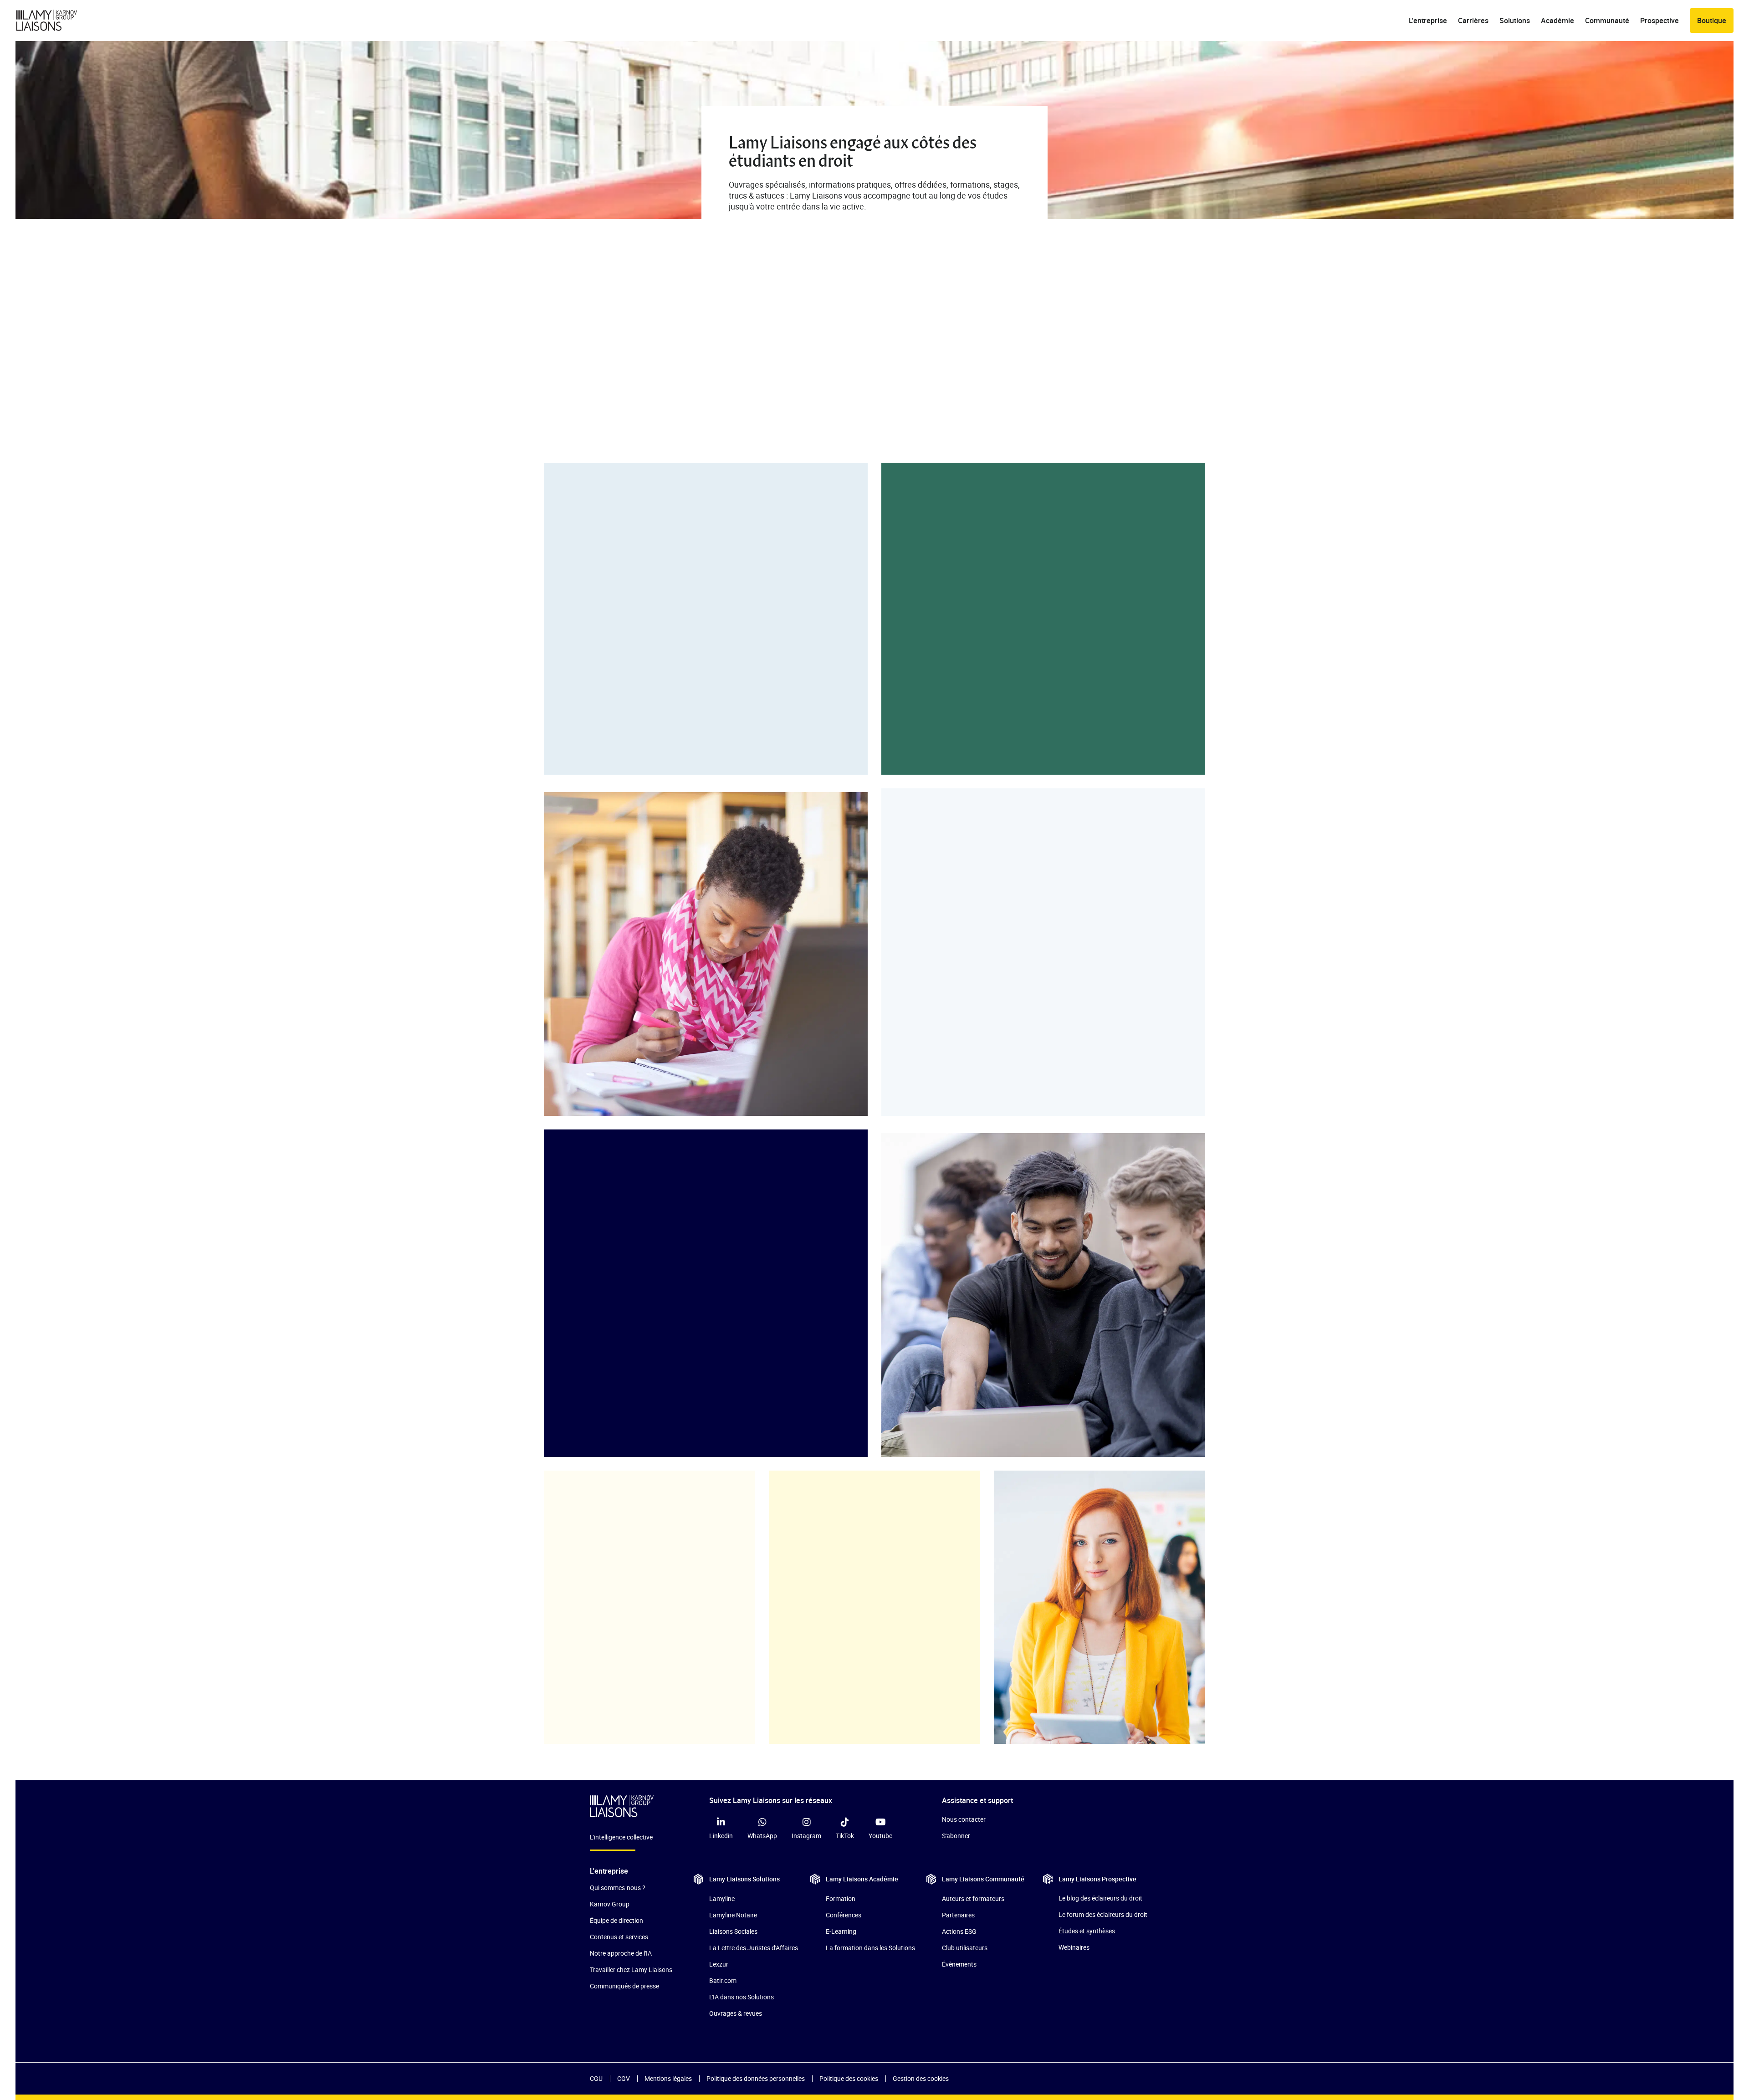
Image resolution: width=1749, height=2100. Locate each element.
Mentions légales (668, 2078)
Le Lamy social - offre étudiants (634, 654)
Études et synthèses (1087, 1931)
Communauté (1607, 20)
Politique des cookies (849, 2078)
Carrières (1473, 20)
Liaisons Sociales (733, 1931)
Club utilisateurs (965, 1948)
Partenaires (958, 1915)
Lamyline (722, 1898)
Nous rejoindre (609, 1615)
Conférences (844, 1915)
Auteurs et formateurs (973, 1898)
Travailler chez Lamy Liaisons (631, 1970)
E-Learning (841, 1931)
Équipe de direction (616, 1920)
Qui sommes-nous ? (618, 1888)
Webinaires (1074, 1947)
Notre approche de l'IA (621, 1953)
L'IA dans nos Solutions (742, 1997)
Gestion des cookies (921, 2078)
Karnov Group (610, 1904)
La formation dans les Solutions (870, 1948)
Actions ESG (959, 1931)
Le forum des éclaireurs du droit (1103, 1914)
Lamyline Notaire (733, 1915)
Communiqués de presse (624, 1986)
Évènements (959, 1964)
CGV (624, 2078)
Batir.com (723, 1980)
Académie (1557, 20)
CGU (596, 2078)
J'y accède (946, 931)
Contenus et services (619, 1937)
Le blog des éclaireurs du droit (1100, 1898)
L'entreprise (1428, 20)
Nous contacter (964, 1819)
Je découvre (611, 715)
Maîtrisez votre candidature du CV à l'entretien (993, 900)
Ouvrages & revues (736, 2013)
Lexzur (719, 1964)
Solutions (1515, 20)
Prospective (1660, 20)
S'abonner (956, 1836)
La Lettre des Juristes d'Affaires (754, 1948)
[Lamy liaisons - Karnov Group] (54, 20)
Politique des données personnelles (756, 2078)
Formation (841, 1898)
